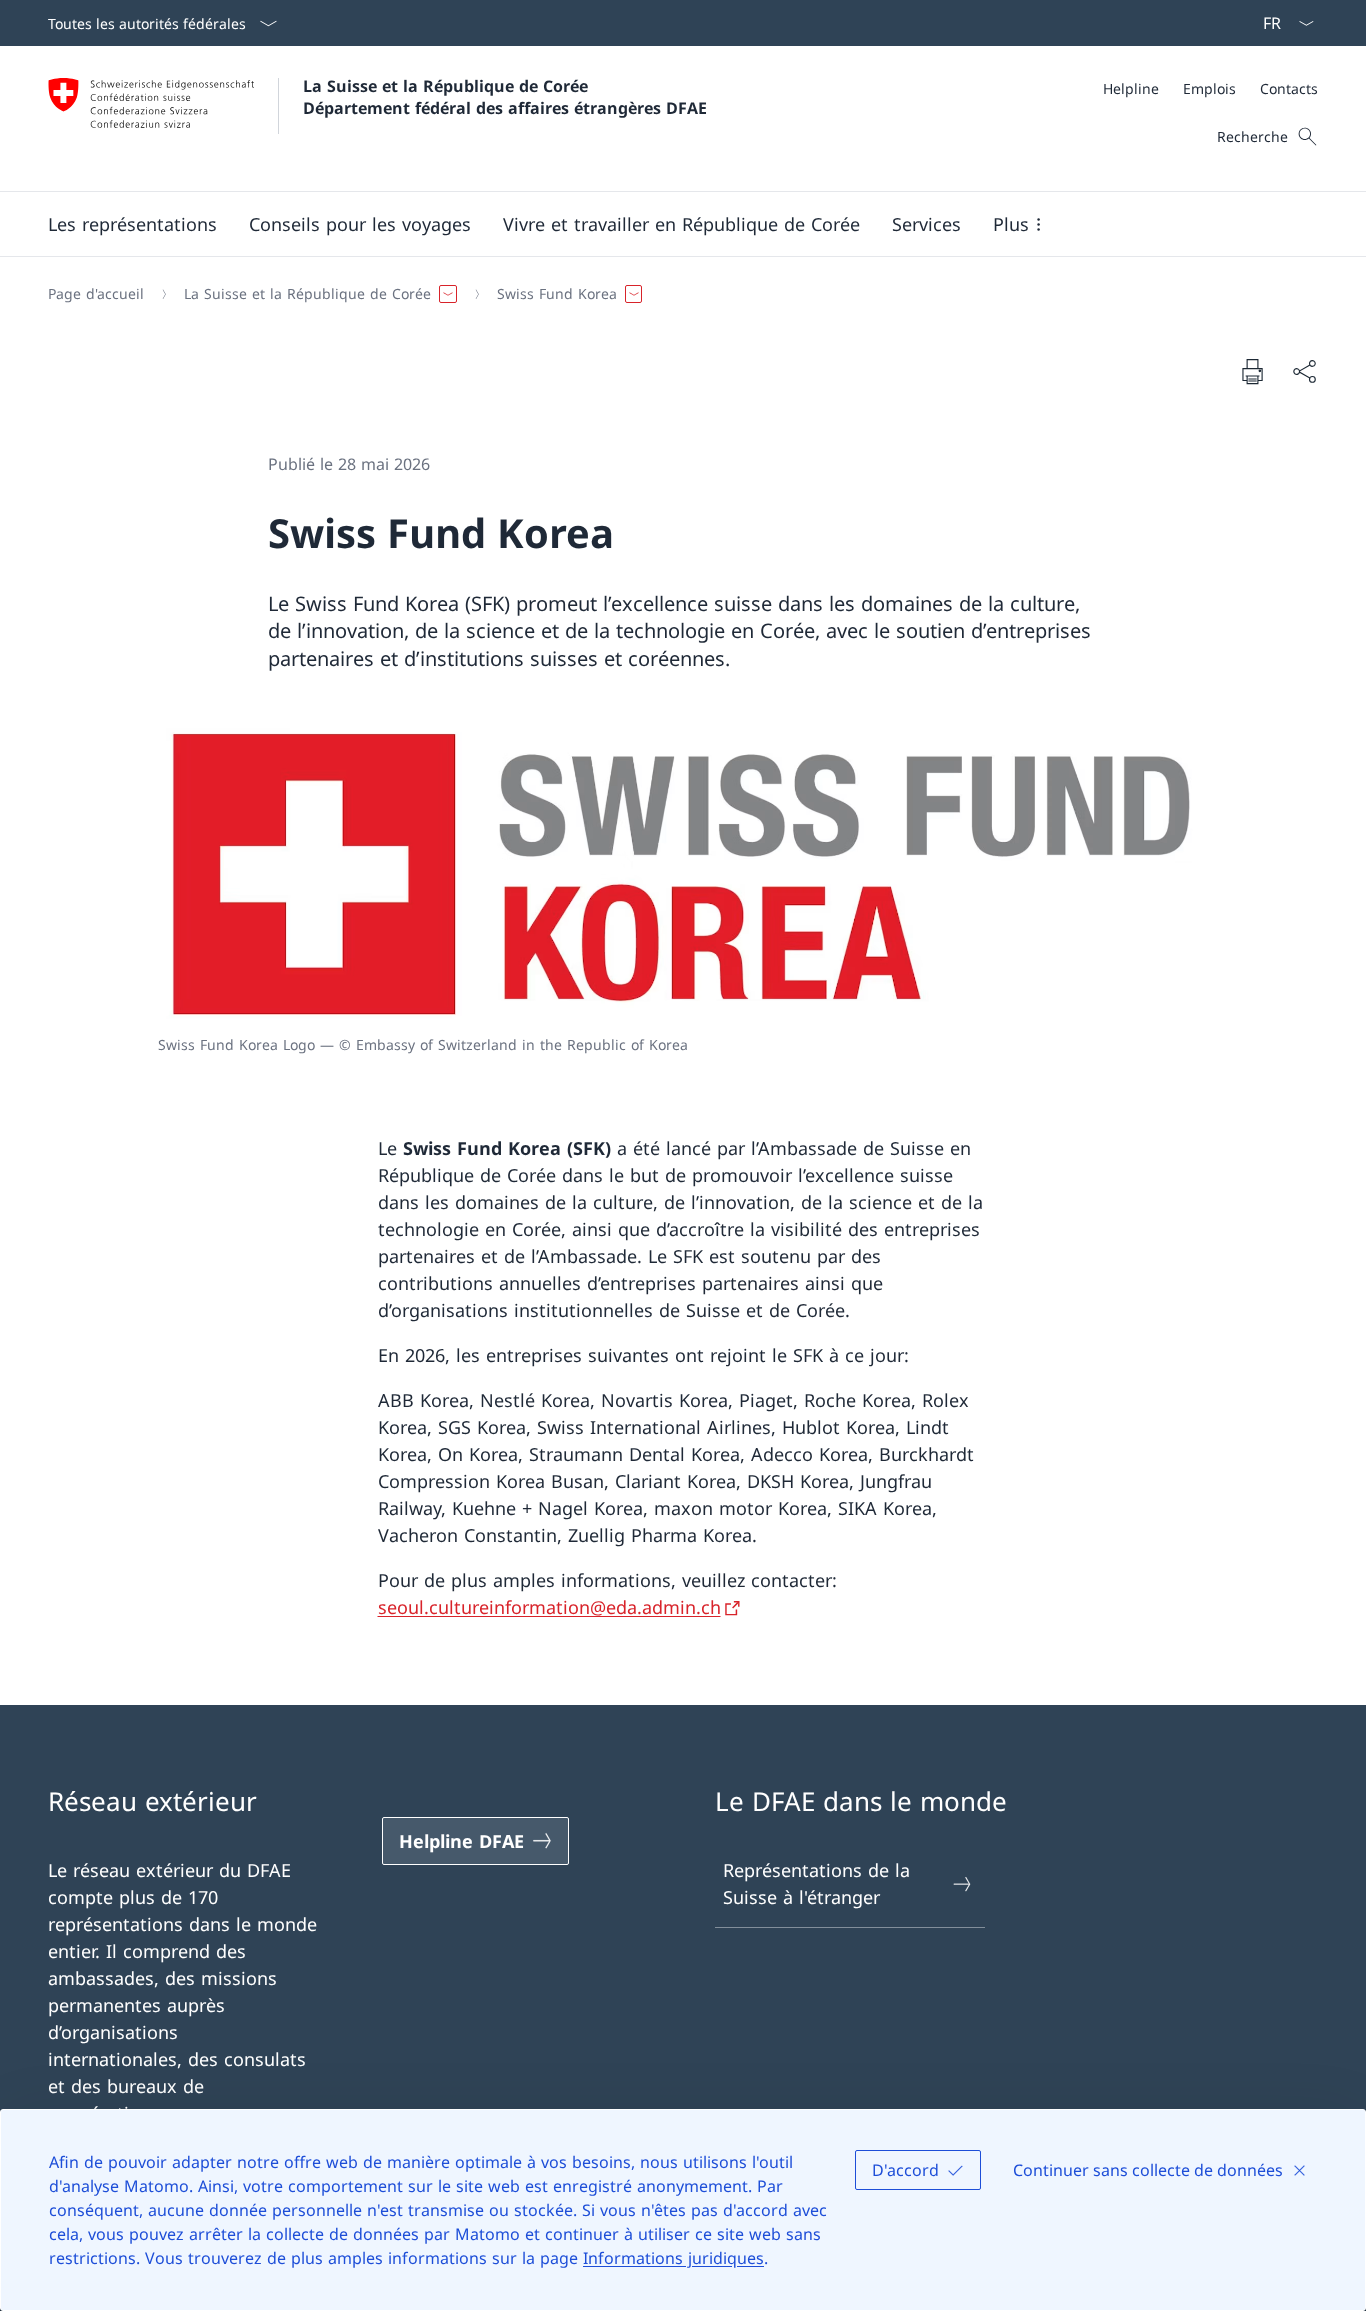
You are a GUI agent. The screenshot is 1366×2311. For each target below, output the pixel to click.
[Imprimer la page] (1252, 371)
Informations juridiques (673, 2258)
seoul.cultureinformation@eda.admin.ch (549, 1607)
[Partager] (1304, 371)
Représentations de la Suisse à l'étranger (816, 1883)
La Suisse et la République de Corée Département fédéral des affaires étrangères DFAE (505, 97)
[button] (132, 224)
